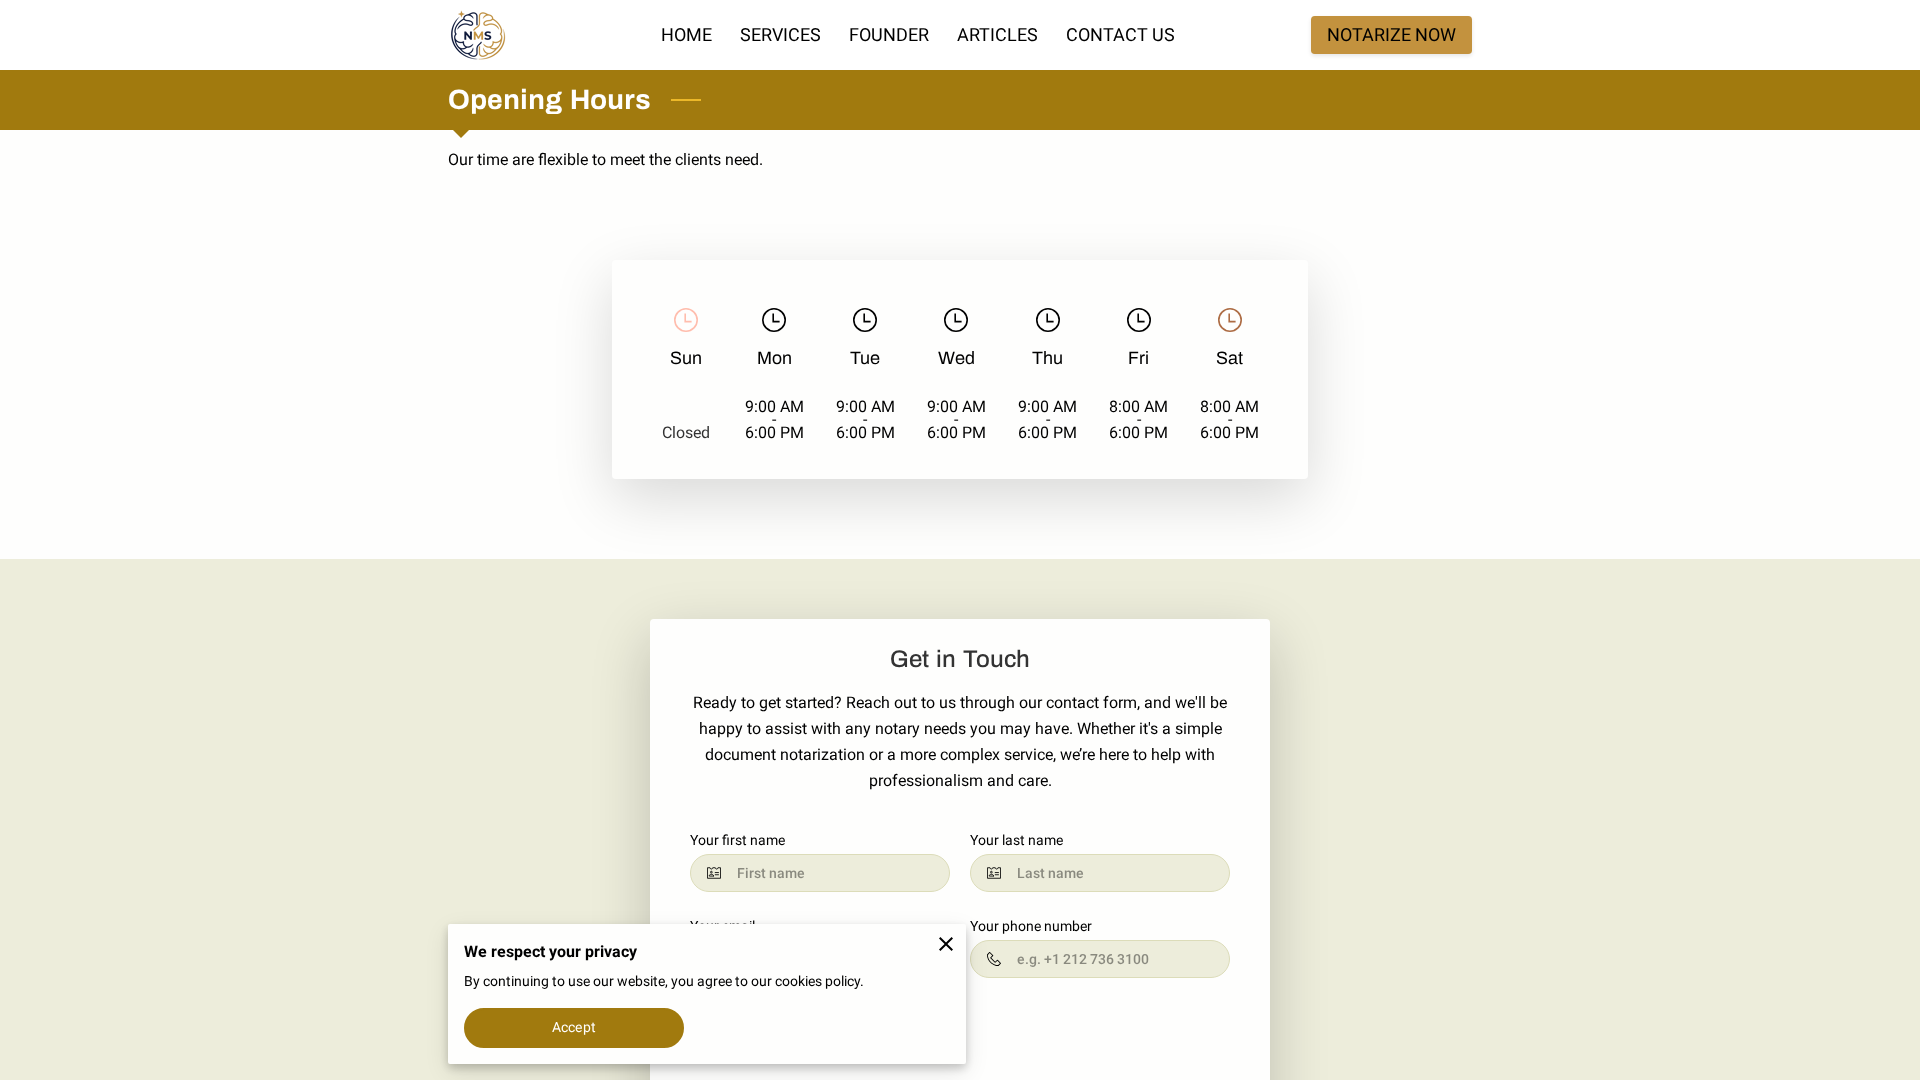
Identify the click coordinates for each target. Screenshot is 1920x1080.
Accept (574, 1027)
